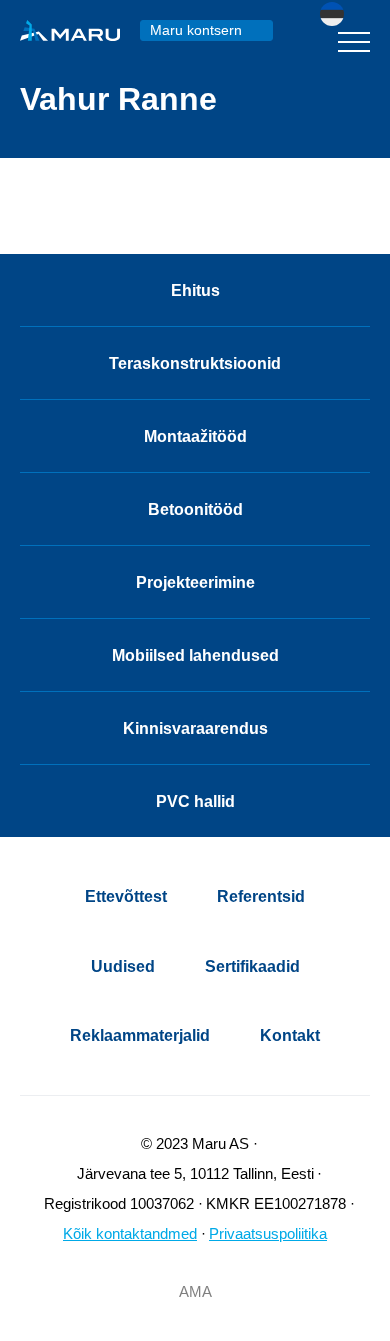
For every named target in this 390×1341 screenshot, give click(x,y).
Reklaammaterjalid (140, 1035)
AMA (195, 1291)
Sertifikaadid (252, 966)
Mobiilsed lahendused (195, 655)
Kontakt (290, 1035)
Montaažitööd (195, 436)
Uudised (123, 966)
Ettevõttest (126, 896)
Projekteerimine (195, 582)
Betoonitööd (195, 509)
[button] (345, 14)
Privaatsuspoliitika (268, 1233)
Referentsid (261, 896)
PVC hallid (195, 801)
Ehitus (195, 290)
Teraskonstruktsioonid (195, 363)
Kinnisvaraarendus (195, 728)
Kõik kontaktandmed (130, 1233)
